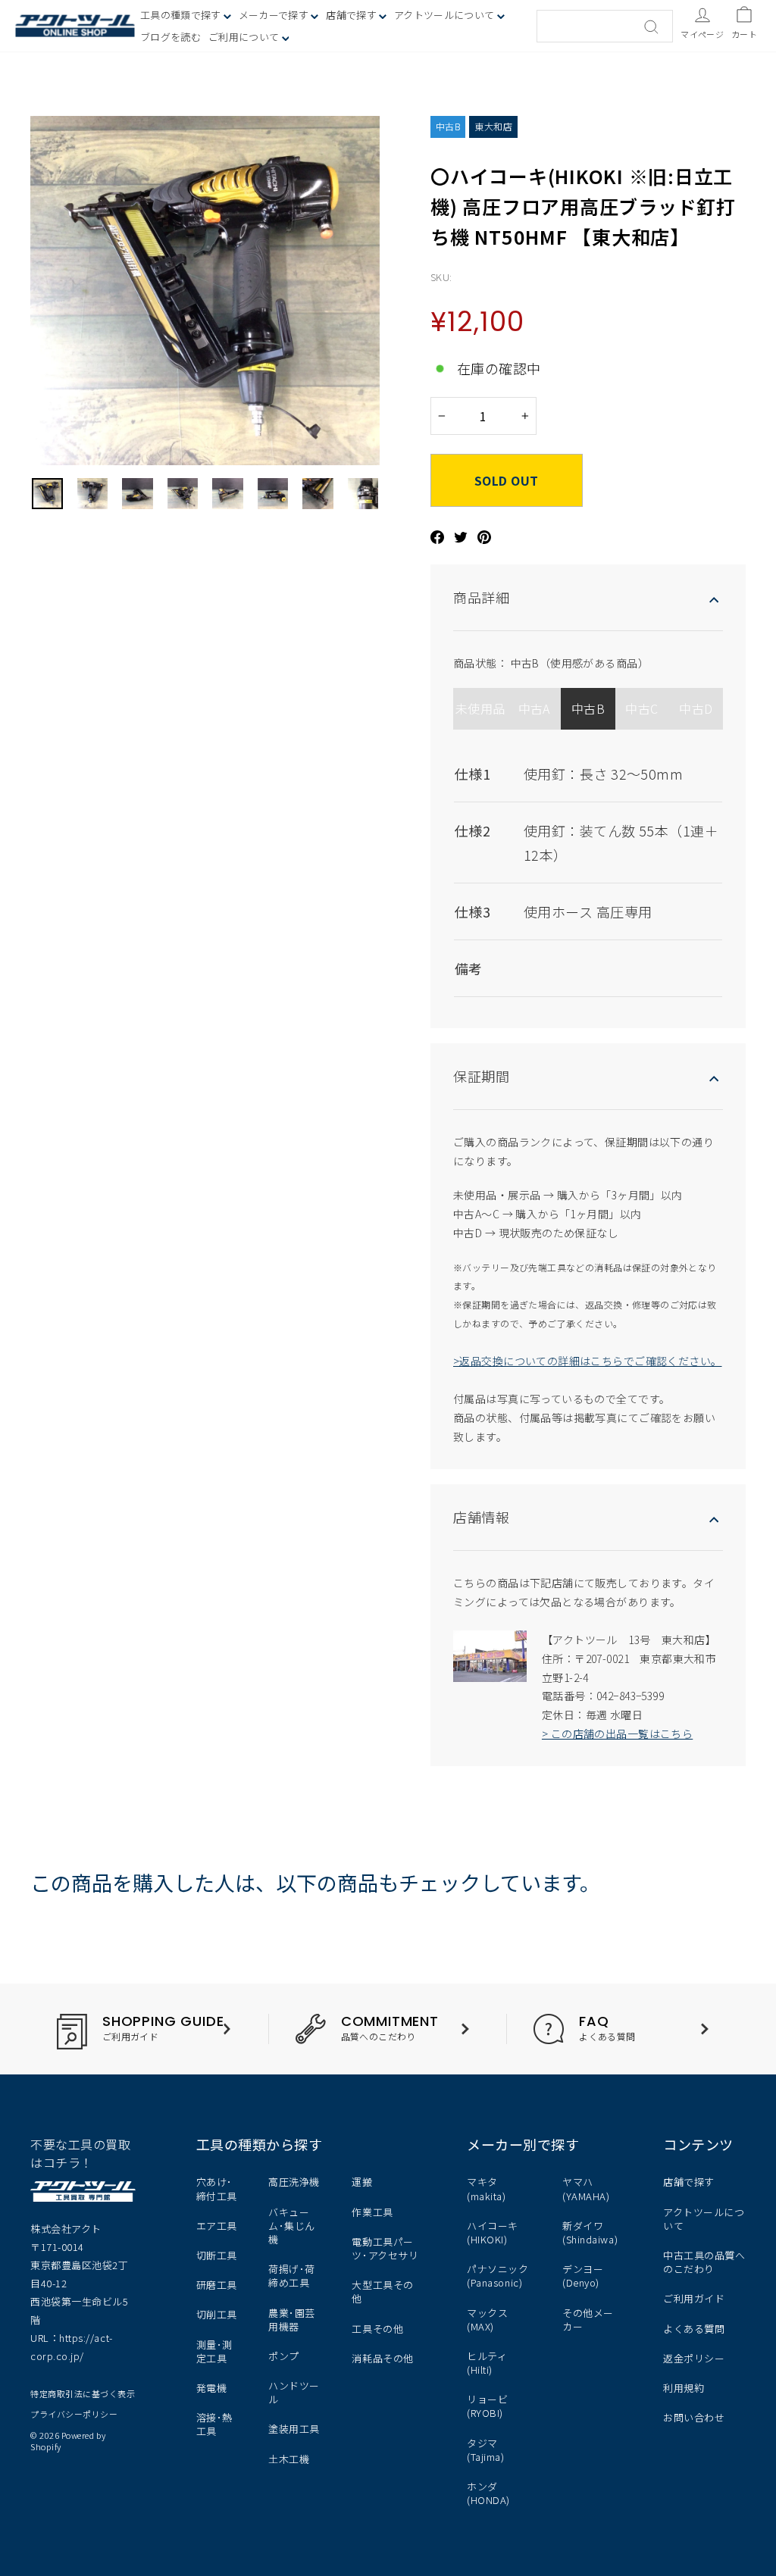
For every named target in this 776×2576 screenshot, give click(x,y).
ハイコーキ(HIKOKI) (493, 2232)
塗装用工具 (294, 2429)
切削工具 (217, 2314)
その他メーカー (588, 2320)
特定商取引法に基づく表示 (83, 2393)
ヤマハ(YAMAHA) (586, 2188)
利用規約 (684, 2388)
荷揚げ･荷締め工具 (292, 2276)
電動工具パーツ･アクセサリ (385, 2248)
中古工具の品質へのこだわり (704, 2262)
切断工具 (217, 2255)
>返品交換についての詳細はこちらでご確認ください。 (588, 1361)
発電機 (212, 2388)
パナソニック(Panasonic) (498, 2276)
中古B (448, 126)
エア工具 (217, 2226)
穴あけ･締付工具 (217, 2188)
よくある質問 (694, 2329)
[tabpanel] (588, 868)
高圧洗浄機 (294, 2182)
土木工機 (289, 2459)
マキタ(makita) (486, 2188)
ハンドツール (294, 2392)
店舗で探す (689, 2182)
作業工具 (372, 2212)
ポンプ (284, 2356)
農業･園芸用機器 (292, 2320)
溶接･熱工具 (214, 2424)
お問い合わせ (694, 2417)
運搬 (362, 2182)
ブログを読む (171, 37)
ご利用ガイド (694, 2298)
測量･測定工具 (214, 2351)
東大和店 (493, 126)
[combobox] (605, 26)
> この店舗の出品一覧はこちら (617, 1733)
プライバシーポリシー (74, 2414)
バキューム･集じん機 (292, 2226)
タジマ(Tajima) (485, 2450)
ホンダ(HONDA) (488, 2493)
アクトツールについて (446, 15)
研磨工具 (217, 2285)
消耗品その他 (382, 2358)
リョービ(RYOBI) (487, 2406)
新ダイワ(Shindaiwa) (590, 2232)
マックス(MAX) (487, 2320)
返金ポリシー (694, 2358)
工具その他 (377, 2329)
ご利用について (245, 37)
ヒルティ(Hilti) (487, 2363)
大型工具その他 (382, 2292)
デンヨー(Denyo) (583, 2276)
